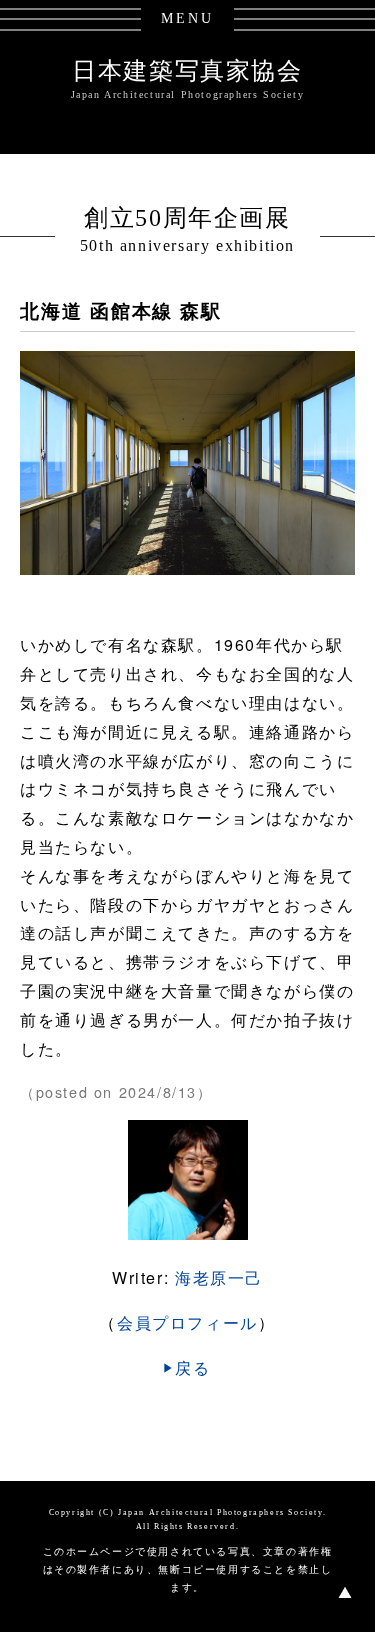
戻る (192, 1367)
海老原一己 (219, 1277)
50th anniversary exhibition (187, 245)
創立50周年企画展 (187, 218)
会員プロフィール (187, 1322)
